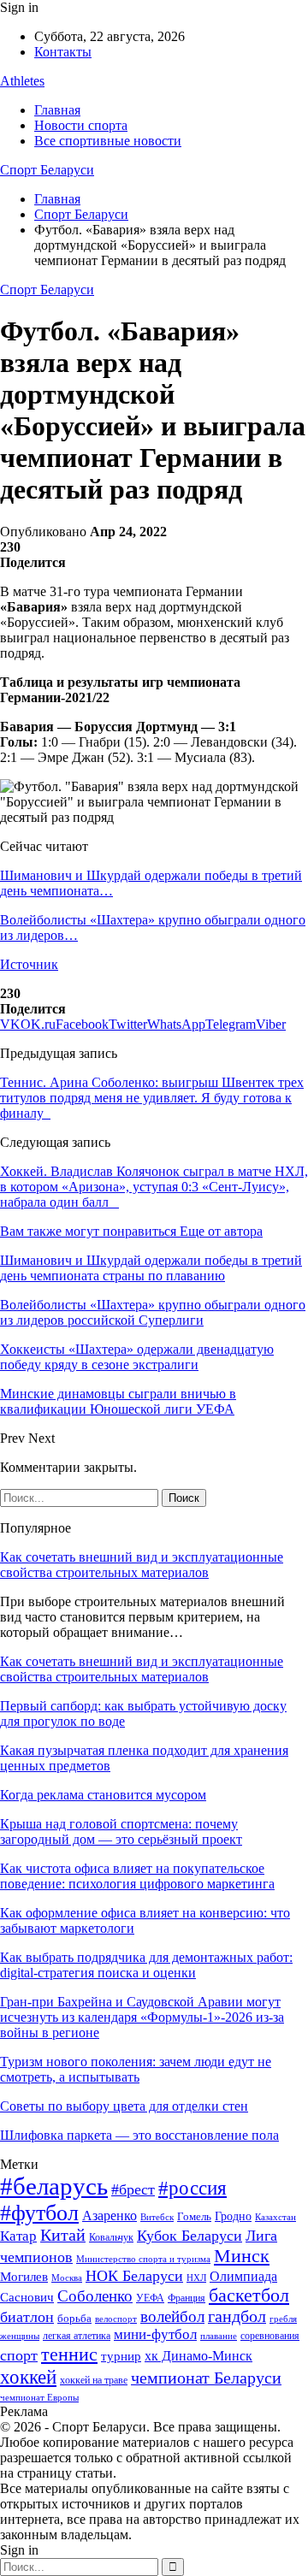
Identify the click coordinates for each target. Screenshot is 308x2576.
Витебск (157, 2217)
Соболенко (95, 2296)
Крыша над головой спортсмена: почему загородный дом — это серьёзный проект (121, 1832)
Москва (67, 2278)
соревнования (270, 2336)
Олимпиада (243, 2276)
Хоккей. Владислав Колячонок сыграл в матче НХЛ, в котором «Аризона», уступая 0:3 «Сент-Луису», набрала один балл (154, 1187)
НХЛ (196, 2278)
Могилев (24, 2277)
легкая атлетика (77, 2336)
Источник (29, 964)
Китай (63, 2235)
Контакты (63, 52)
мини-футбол (155, 2334)
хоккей (28, 2377)
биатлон (27, 2317)
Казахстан (275, 2217)
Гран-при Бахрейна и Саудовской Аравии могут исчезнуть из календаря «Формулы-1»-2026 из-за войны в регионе (142, 2017)
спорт (19, 2355)
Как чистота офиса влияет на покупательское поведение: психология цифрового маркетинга (137, 1876)
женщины (20, 2336)
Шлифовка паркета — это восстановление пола (139, 2135)
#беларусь (54, 2186)
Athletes (22, 81)
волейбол (172, 2316)
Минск (242, 2256)
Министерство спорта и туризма (143, 2259)
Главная (57, 110)
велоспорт (116, 2319)
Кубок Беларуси (190, 2236)
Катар (18, 2236)
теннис (69, 2354)
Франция (187, 2298)
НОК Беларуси (134, 2276)
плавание (219, 2336)
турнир (121, 2356)
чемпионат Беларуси (206, 2378)
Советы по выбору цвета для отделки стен (124, 2106)
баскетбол (249, 2295)
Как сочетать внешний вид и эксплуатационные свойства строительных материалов (142, 1565)
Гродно (233, 2216)
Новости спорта (81, 125)
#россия (192, 2188)
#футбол (39, 2213)
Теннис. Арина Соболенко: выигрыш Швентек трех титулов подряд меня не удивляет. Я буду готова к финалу (152, 1098)
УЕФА (150, 2298)
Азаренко (110, 2216)
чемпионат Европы (39, 2397)
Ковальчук (111, 2237)
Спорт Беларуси (47, 170)
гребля (283, 2319)
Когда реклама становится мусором (103, 1795)
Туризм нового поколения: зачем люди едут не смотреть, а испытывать (136, 2069)
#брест (133, 2189)
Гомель (194, 2216)
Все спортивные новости (108, 141)
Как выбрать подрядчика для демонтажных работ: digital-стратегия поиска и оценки (146, 1965)
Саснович (27, 2297)
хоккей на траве (94, 2380)
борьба (74, 2318)
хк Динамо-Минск (198, 2356)
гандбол (237, 2316)
